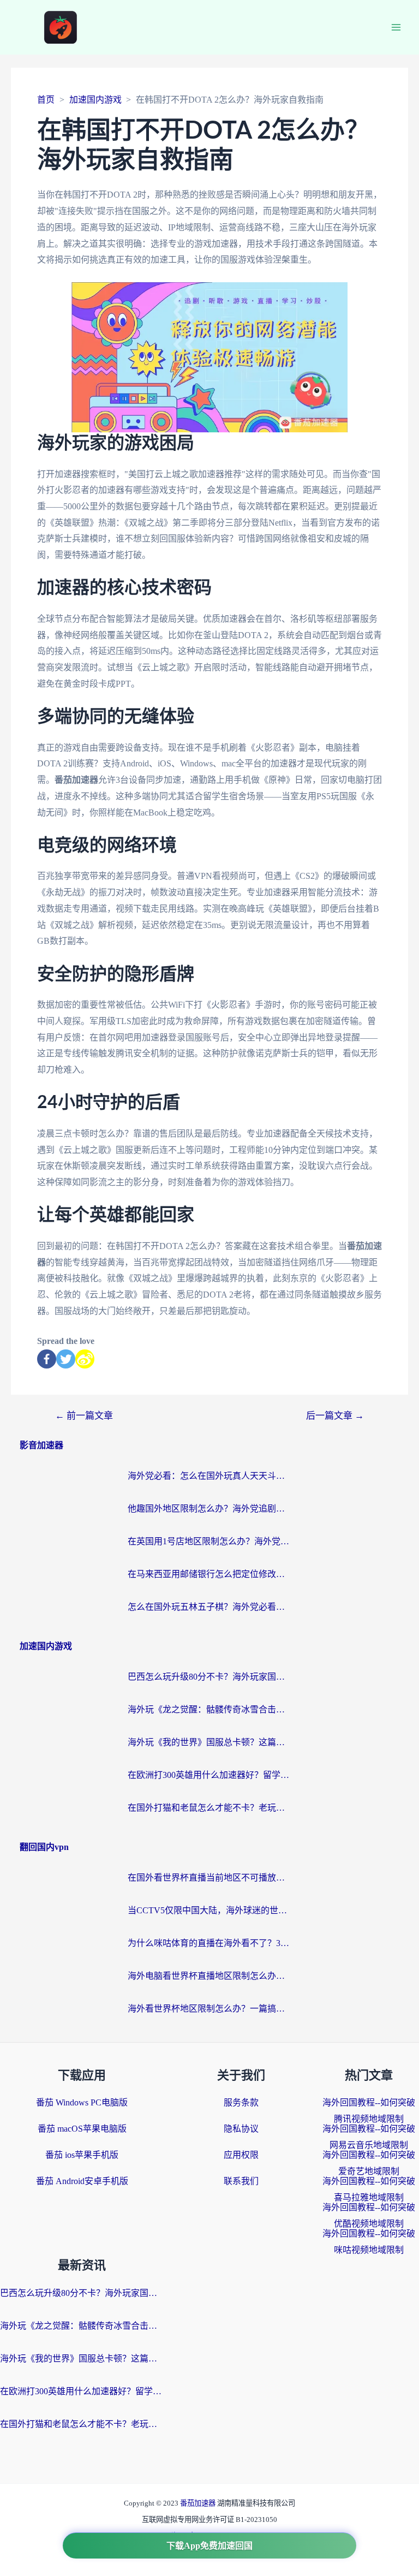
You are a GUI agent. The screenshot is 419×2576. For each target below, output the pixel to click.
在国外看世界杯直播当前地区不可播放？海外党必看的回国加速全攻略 (209, 1878)
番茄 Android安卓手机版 (82, 2181)
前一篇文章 (84, 1416)
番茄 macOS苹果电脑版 (82, 2129)
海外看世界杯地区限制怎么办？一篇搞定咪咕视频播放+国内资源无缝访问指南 (209, 2009)
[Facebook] (47, 1359)
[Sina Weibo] (85, 1359)
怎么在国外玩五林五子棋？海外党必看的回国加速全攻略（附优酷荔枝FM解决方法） (209, 1607)
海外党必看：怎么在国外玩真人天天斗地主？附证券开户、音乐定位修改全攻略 (209, 1476)
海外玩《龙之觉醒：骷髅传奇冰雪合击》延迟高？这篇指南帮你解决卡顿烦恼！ (209, 1709)
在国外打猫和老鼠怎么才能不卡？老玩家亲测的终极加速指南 (209, 1808)
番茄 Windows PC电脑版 (82, 2102)
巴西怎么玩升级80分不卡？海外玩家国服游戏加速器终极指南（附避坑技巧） (209, 1677)
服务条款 (241, 2102)
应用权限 (241, 2155)
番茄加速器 (199, 2503)
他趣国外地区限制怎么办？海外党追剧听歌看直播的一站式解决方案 (209, 1509)
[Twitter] (66, 1359)
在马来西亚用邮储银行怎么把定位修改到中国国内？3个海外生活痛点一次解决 (209, 1574)
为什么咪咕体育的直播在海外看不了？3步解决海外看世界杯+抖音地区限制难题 (209, 1943)
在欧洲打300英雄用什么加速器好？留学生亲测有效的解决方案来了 (209, 1775)
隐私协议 (241, 2129)
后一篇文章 (335, 1416)
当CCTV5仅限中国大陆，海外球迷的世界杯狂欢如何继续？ (209, 1910)
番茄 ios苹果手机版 (82, 2155)
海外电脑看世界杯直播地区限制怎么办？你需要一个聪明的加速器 (209, 1976)
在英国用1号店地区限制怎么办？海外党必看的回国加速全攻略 (209, 1541)
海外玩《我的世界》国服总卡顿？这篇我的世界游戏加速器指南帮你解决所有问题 (209, 1742)
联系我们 (241, 2181)
